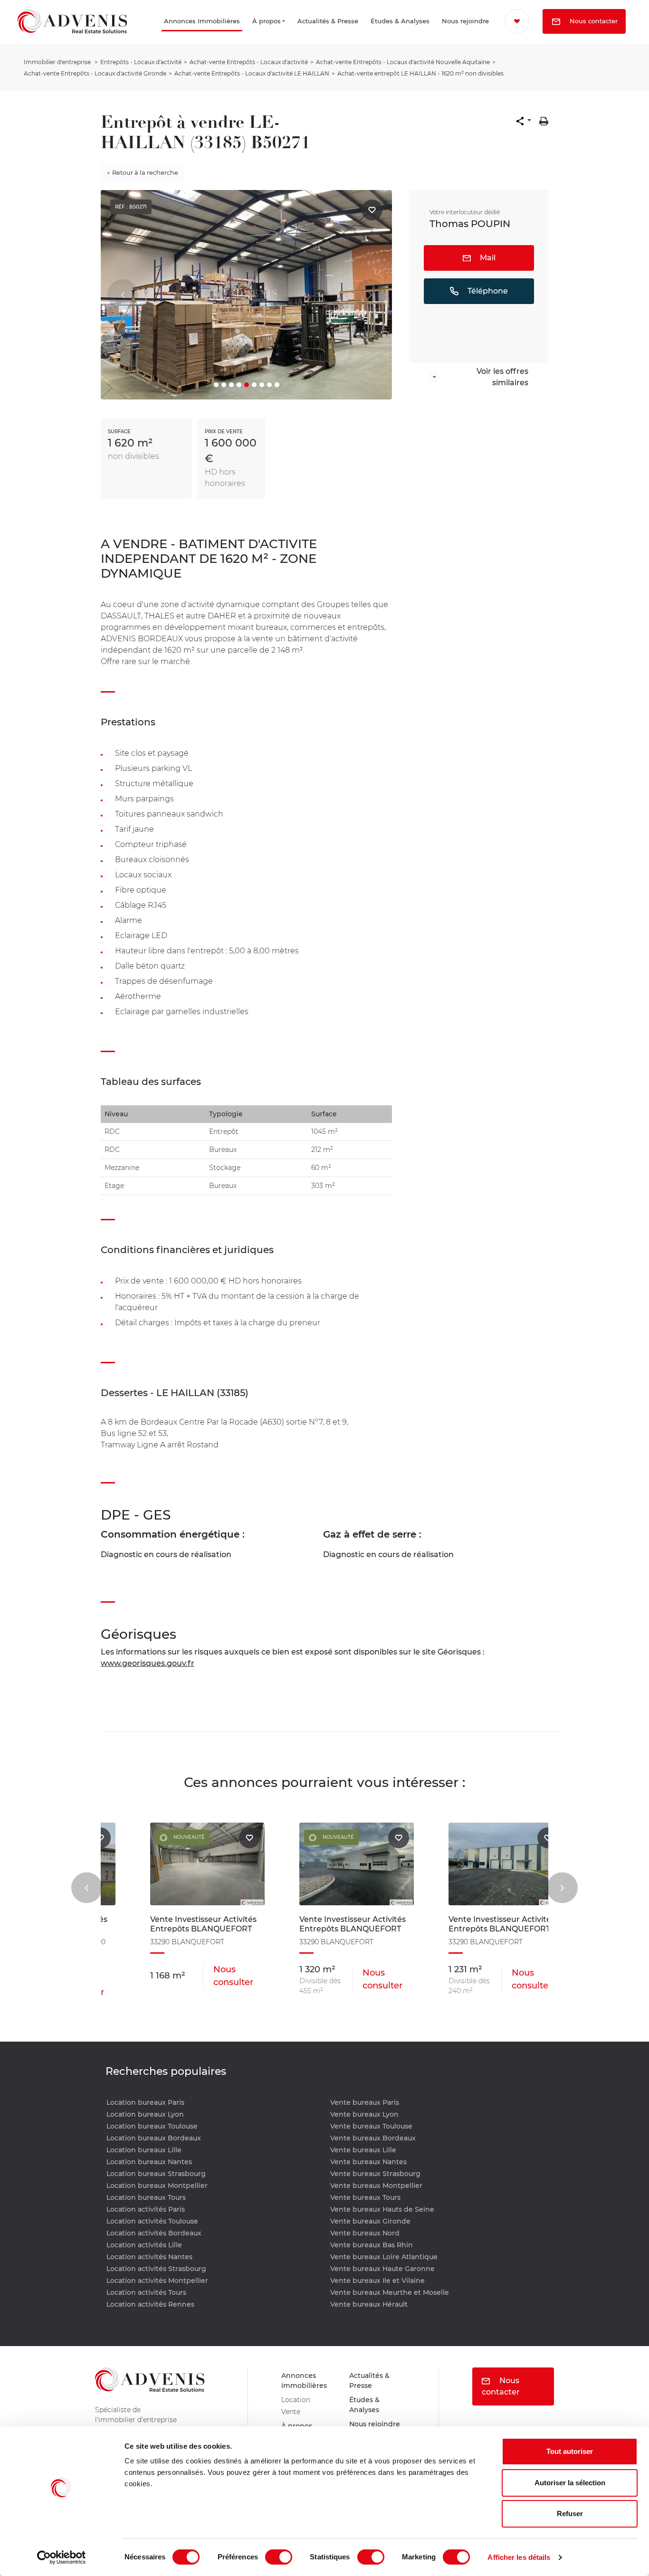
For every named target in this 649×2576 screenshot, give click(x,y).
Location (297, 2403)
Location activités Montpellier (157, 2281)
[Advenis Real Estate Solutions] (72, 34)
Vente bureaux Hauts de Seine (382, 2209)
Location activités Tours (146, 2292)
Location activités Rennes (150, 2304)
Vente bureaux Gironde (370, 2221)
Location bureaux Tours (146, 2197)
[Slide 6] (254, 385)
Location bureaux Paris (145, 2102)
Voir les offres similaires (502, 377)
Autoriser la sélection (570, 2483)
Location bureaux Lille (144, 2150)
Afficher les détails (519, 2557)
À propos (244, 34)
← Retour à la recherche (143, 172)
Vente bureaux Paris (365, 2102)
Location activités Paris (146, 2209)
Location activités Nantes (149, 2257)
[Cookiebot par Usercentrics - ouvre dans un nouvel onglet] (62, 2557)
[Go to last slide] (87, 1887)
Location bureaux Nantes (149, 2162)
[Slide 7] (262, 385)
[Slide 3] (231, 385)
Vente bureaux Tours (365, 2197)
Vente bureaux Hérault (369, 2304)
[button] (524, 121)
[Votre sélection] (520, 21)
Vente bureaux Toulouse (371, 2126)
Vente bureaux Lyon (364, 2114)
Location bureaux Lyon (145, 2114)
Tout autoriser (570, 2451)
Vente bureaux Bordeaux (373, 2138)
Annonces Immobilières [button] (158, 34)
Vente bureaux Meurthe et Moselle (390, 2292)
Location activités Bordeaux (154, 2233)
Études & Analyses (375, 34)
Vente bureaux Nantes (368, 2162)
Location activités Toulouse (152, 2221)
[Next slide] (562, 1887)
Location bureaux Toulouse (152, 2126)
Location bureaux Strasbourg (156, 2174)
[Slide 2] (224, 385)
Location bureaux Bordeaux (154, 2138)
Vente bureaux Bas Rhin (372, 2245)
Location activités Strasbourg (156, 2269)
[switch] (279, 2557)
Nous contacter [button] (556, 47)
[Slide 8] (269, 385)
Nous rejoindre (450, 34)
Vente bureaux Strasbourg (375, 2174)
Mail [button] (487, 258)
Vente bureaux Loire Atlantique (384, 2257)
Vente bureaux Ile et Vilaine (377, 2281)
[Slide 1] (216, 385)
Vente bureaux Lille (363, 2150)
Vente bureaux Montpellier (376, 2186)
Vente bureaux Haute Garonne (382, 2269)
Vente (292, 2417)
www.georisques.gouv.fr (148, 1663)
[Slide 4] (239, 385)
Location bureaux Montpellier (157, 2186)
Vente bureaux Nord (365, 2233)
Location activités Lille (144, 2245)
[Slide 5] (247, 385)
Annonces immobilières (306, 2382)
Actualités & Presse (303, 34)
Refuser (570, 2514)
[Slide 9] (277, 385)
